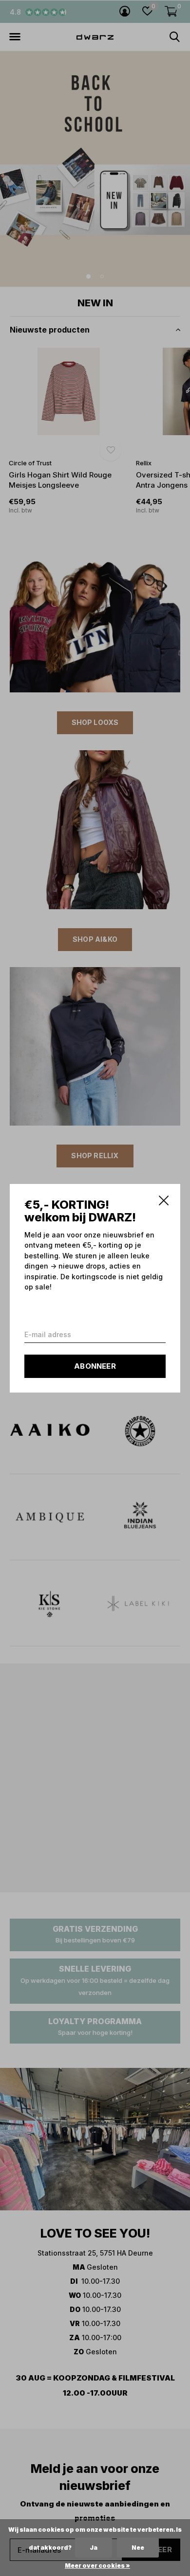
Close (164, 1200)
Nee (138, 2548)
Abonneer (95, 1366)
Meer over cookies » (97, 2566)
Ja (94, 2548)
